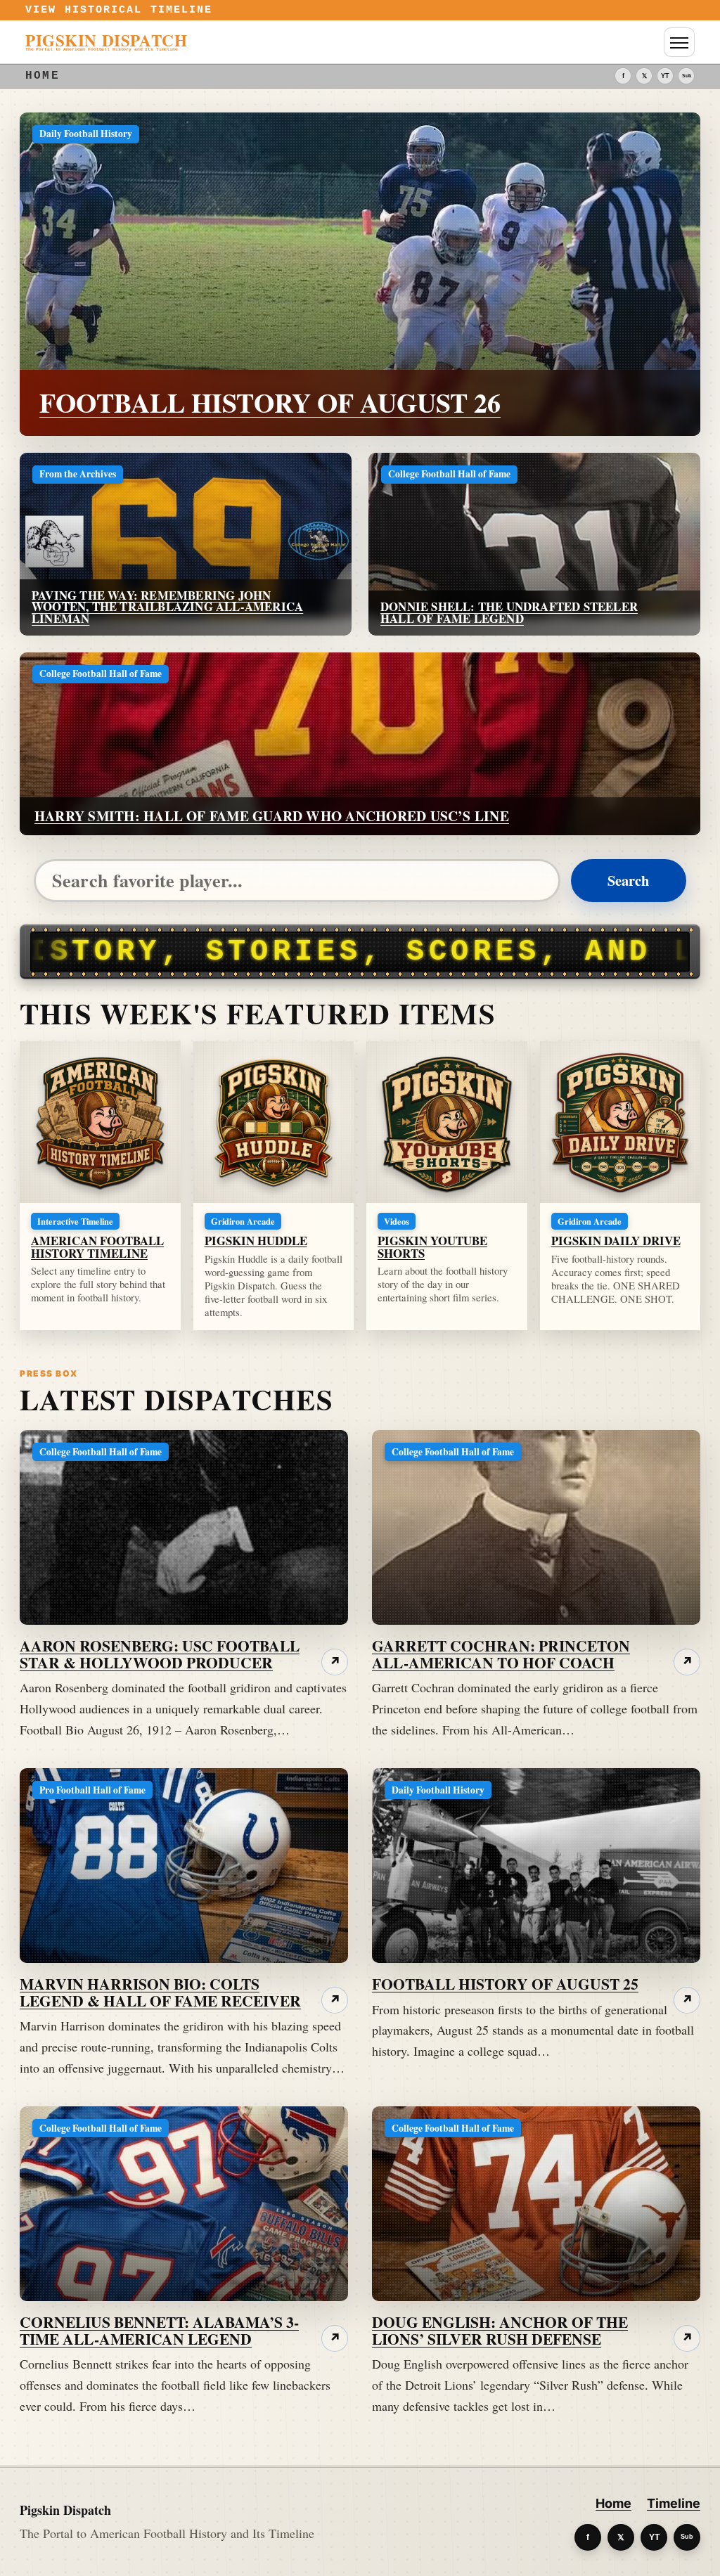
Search (628, 880)
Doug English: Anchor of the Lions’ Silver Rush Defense (500, 2330)
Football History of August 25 (505, 1984)
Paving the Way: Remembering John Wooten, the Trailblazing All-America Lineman (167, 607)
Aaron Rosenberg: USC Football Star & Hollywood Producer (160, 1654)
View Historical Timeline (119, 10)
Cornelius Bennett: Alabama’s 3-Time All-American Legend (159, 2330)
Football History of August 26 (270, 402)
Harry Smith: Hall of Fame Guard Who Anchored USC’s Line (272, 816)
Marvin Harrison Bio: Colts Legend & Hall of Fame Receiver (160, 1992)
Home (613, 2503)
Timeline (674, 2503)
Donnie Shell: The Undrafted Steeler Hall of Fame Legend (509, 612)
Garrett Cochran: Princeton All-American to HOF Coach (501, 1654)
